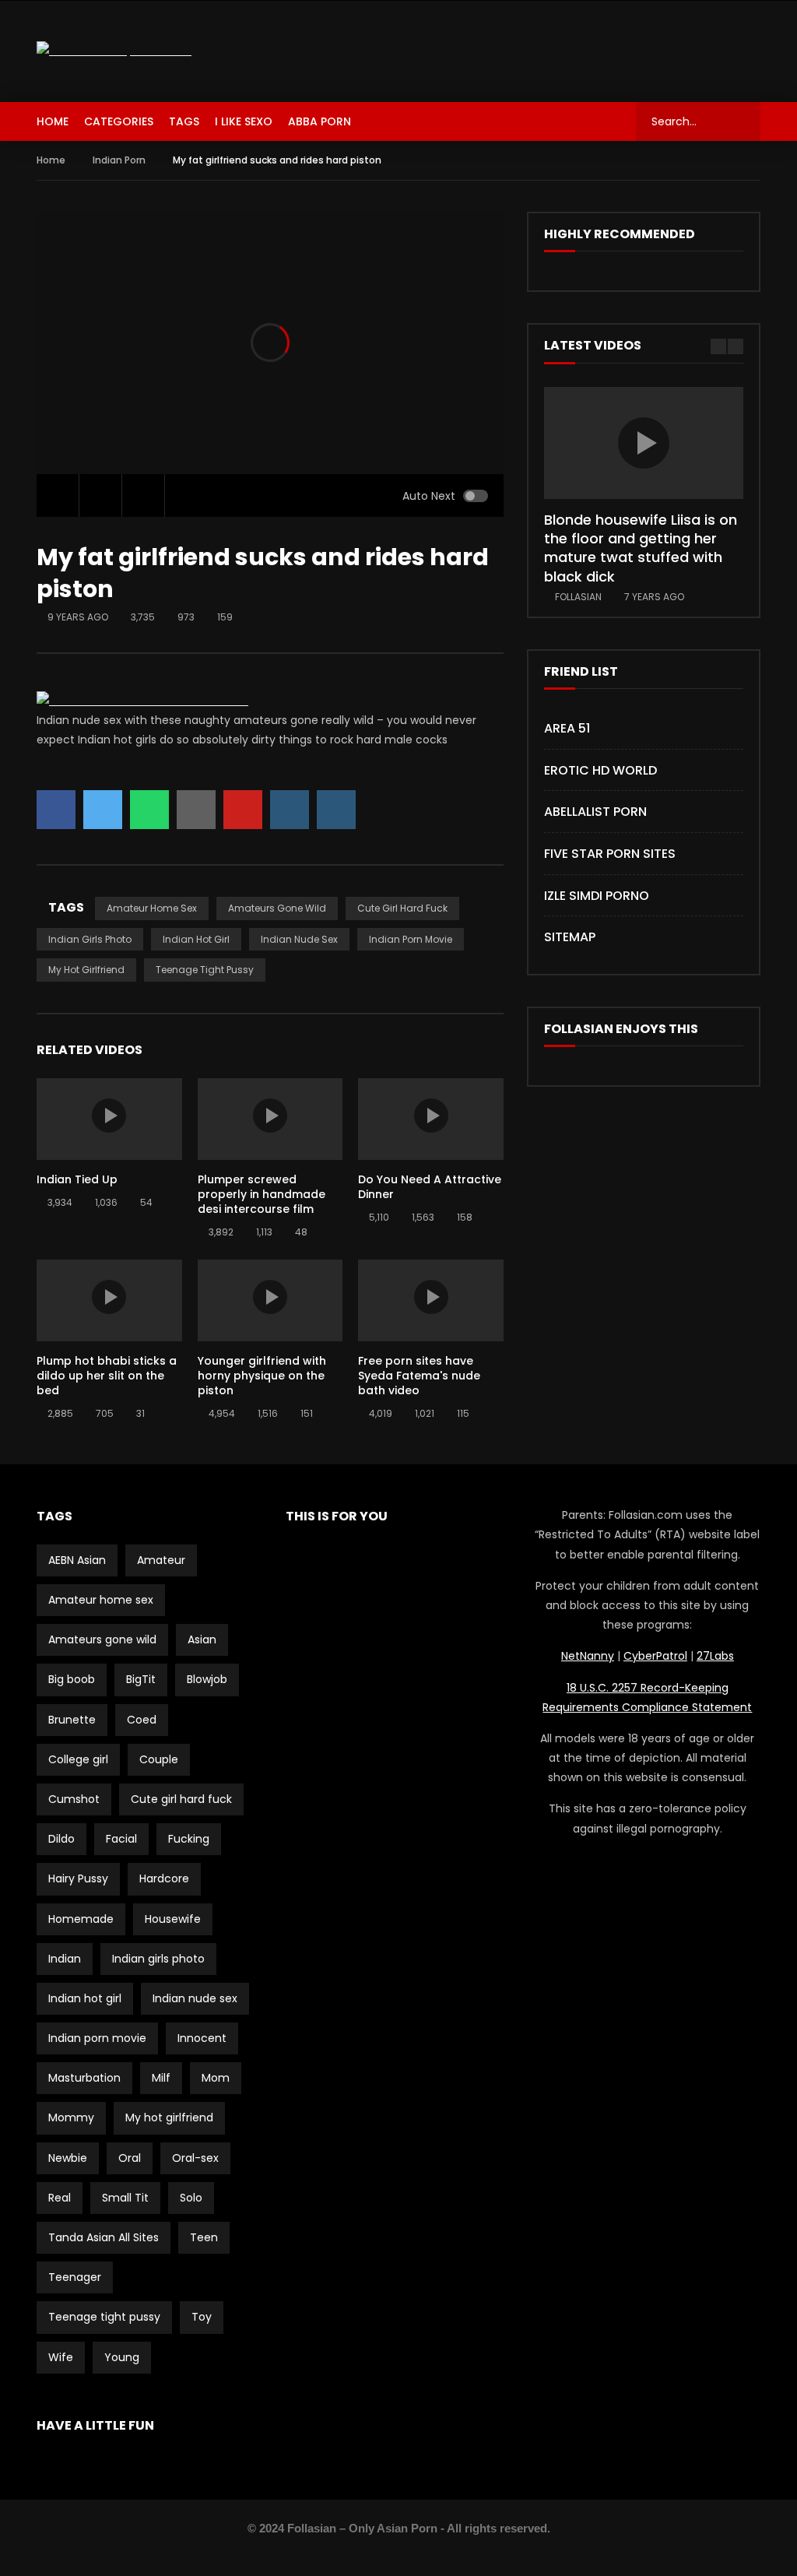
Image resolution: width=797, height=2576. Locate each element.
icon (109, 1116)
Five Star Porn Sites (610, 854)
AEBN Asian (77, 1560)
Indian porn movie (411, 939)
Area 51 (567, 728)
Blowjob (207, 1679)
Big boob (72, 1679)
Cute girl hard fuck (402, 908)
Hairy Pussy (78, 1878)
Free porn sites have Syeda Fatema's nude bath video (419, 1376)
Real (60, 2198)
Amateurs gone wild (277, 908)
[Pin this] (243, 810)
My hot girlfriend (86, 970)
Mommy (71, 2117)
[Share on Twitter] (103, 810)
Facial (121, 1839)
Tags (184, 121)
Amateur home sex (152, 908)
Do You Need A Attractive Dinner (430, 1187)
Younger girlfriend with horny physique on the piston (262, 1376)
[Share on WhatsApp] (149, 810)
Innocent (202, 2038)
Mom (216, 2078)
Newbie (68, 2158)
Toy (202, 2317)
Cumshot (74, 1799)
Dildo (61, 1839)
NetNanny (588, 1656)
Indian (65, 1959)
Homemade (81, 1919)
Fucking (189, 1839)
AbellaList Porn (595, 812)
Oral (130, 2158)
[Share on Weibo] (336, 810)
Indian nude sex (299, 939)
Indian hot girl (196, 939)
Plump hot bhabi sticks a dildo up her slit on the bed (107, 1376)
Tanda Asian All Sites (104, 2237)
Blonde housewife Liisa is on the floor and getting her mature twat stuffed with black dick (641, 548)
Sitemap (570, 937)
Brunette (72, 1720)
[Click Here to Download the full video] (142, 701)
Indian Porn (119, 160)
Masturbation (84, 2078)
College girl (78, 1759)
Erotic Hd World (600, 770)
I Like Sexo (244, 121)
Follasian (578, 597)
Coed (142, 1720)
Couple (159, 1759)
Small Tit (125, 2198)
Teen (204, 2237)
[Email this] (196, 810)
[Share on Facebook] (56, 810)
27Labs (715, 1656)
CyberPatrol (655, 1656)
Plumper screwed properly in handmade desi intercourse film (262, 1194)
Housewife (173, 1919)
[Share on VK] (290, 810)
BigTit (141, 1679)
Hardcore (164, 1878)
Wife (61, 2357)
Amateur (161, 1560)
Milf (161, 2078)
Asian (202, 1639)
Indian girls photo (90, 939)
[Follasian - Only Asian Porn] (114, 51)
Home (53, 121)
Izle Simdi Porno (597, 896)
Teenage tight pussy (205, 970)
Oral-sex (195, 2158)
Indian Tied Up (77, 1179)
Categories (119, 121)
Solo (191, 2198)
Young (122, 2357)
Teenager (75, 2277)
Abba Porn (320, 121)
